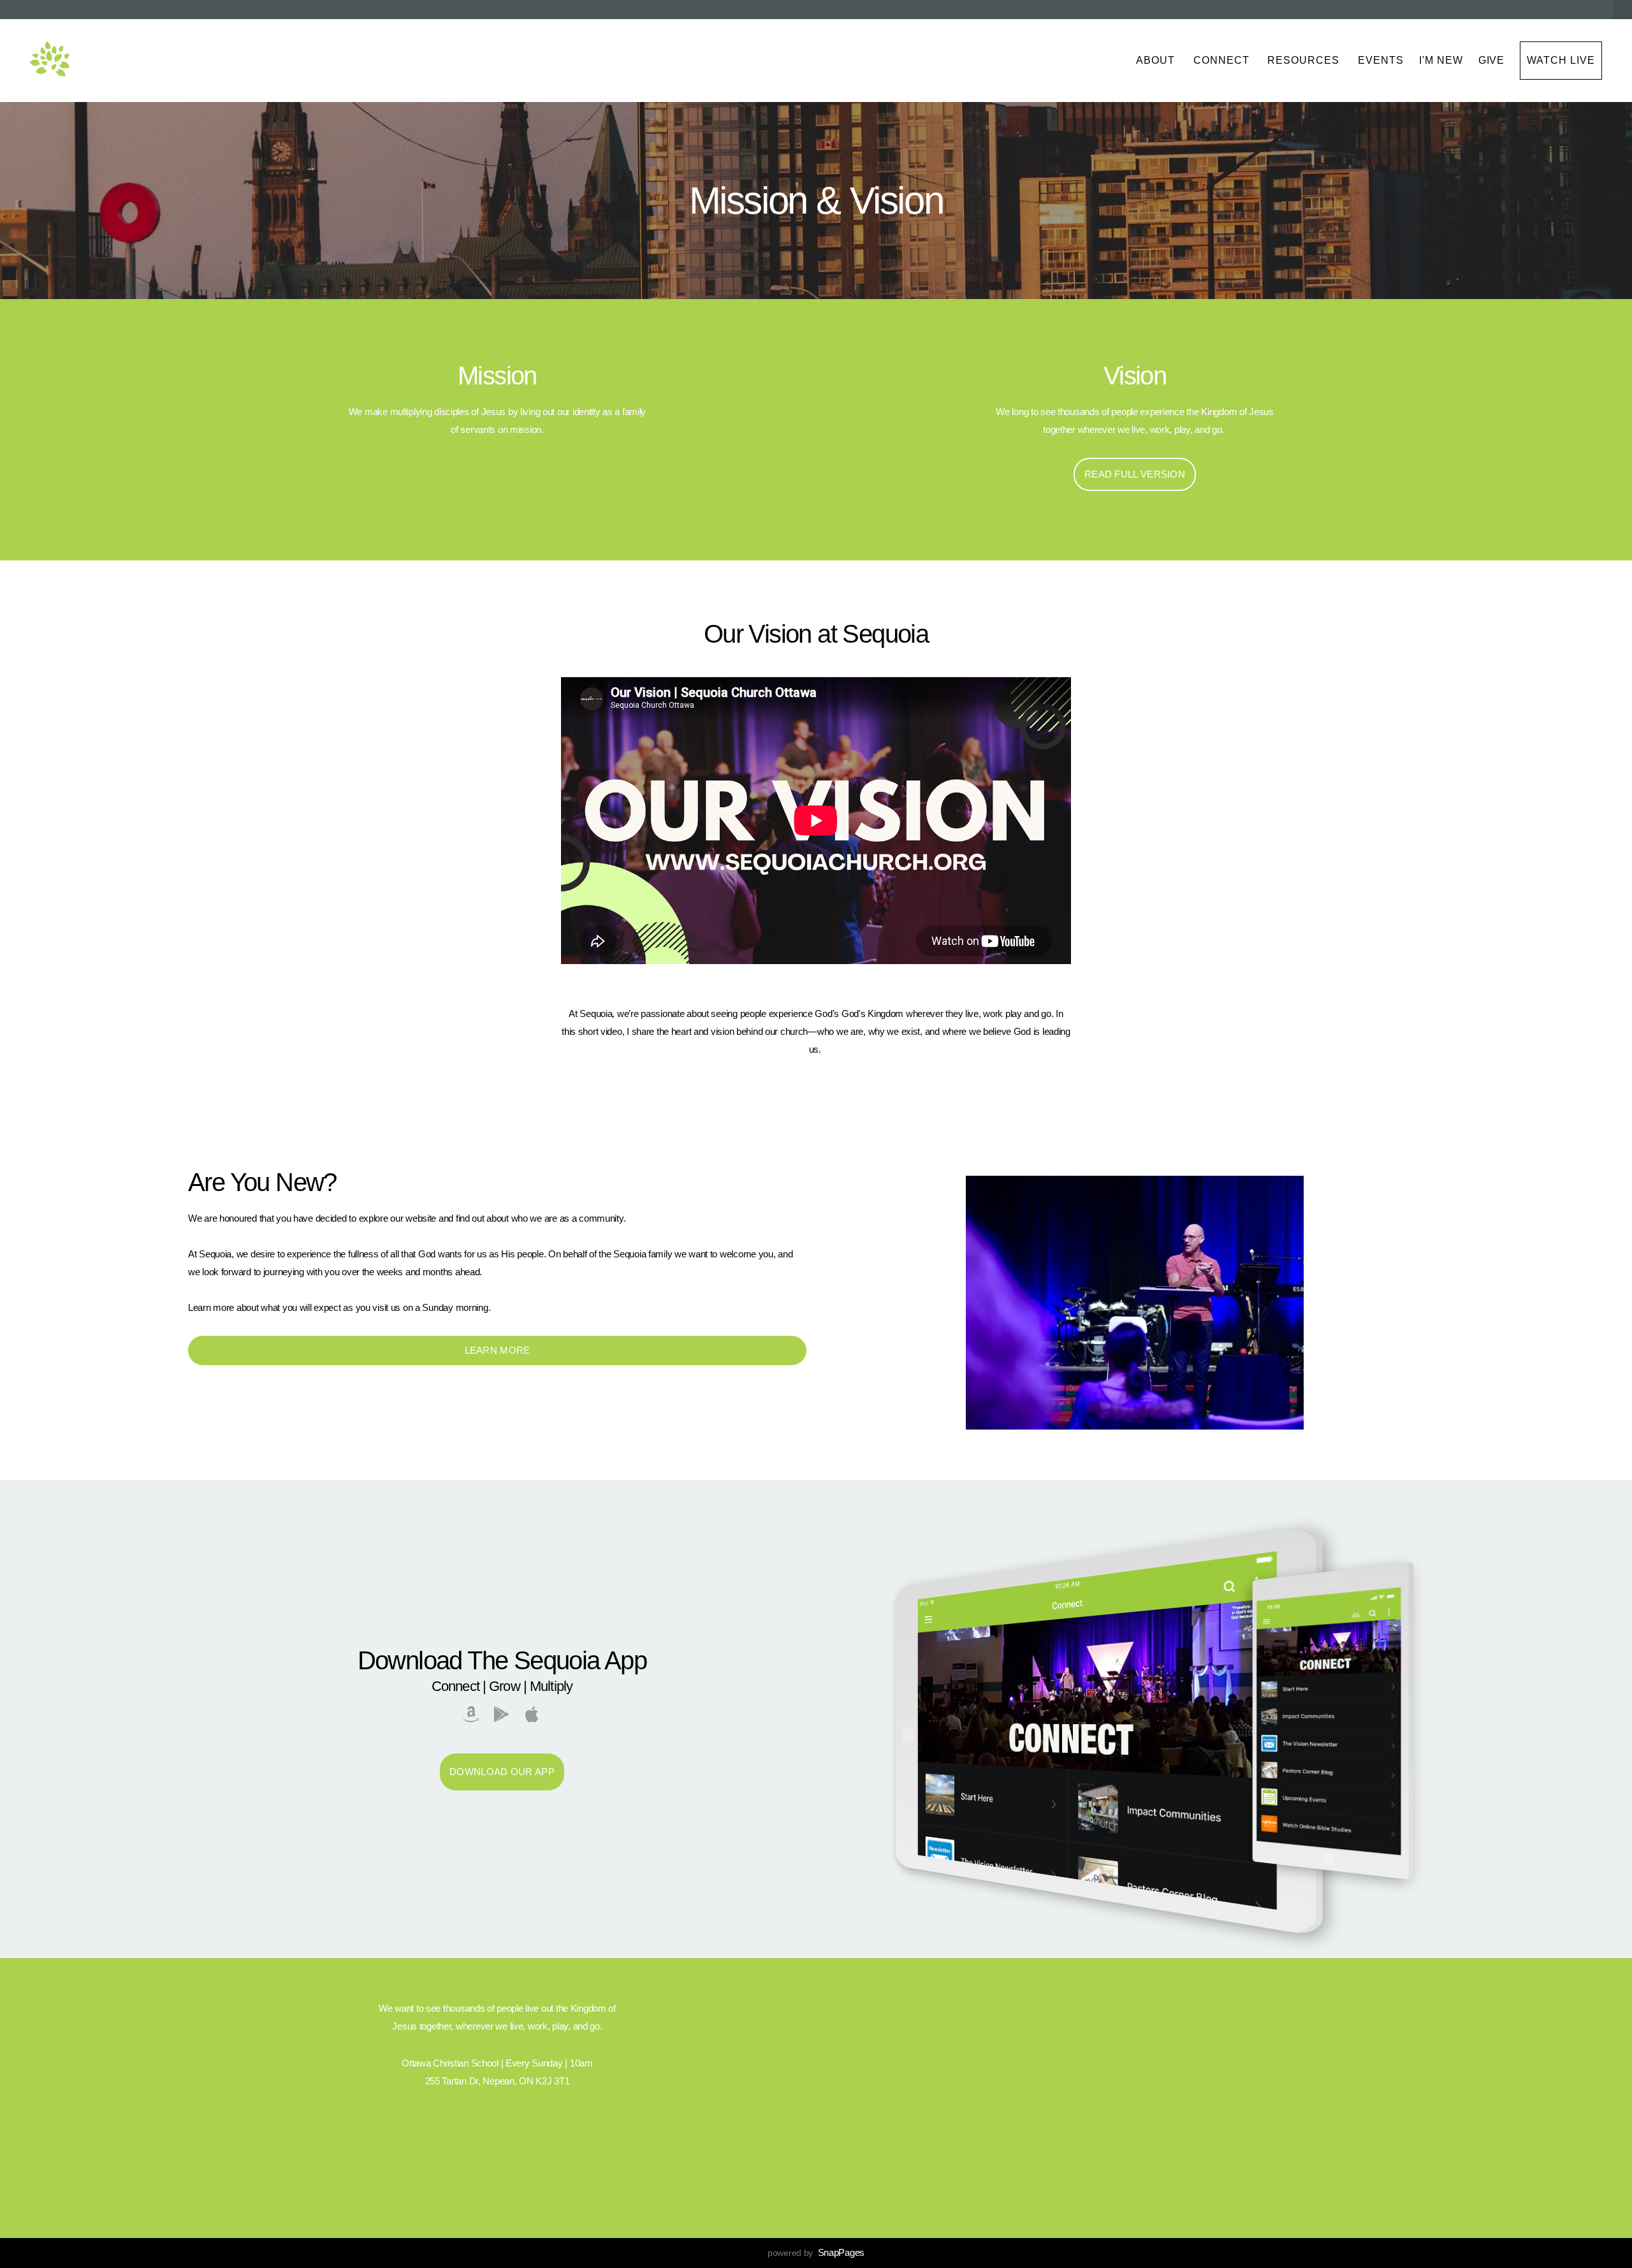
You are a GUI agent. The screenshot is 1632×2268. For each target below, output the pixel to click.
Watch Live (1561, 60)
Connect (1223, 60)
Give (1492, 60)
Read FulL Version (1135, 474)
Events (1381, 60)
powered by (816, 2253)
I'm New (1441, 60)
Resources (1305, 60)
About (1157, 60)
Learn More (498, 1350)
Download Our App (502, 1772)
